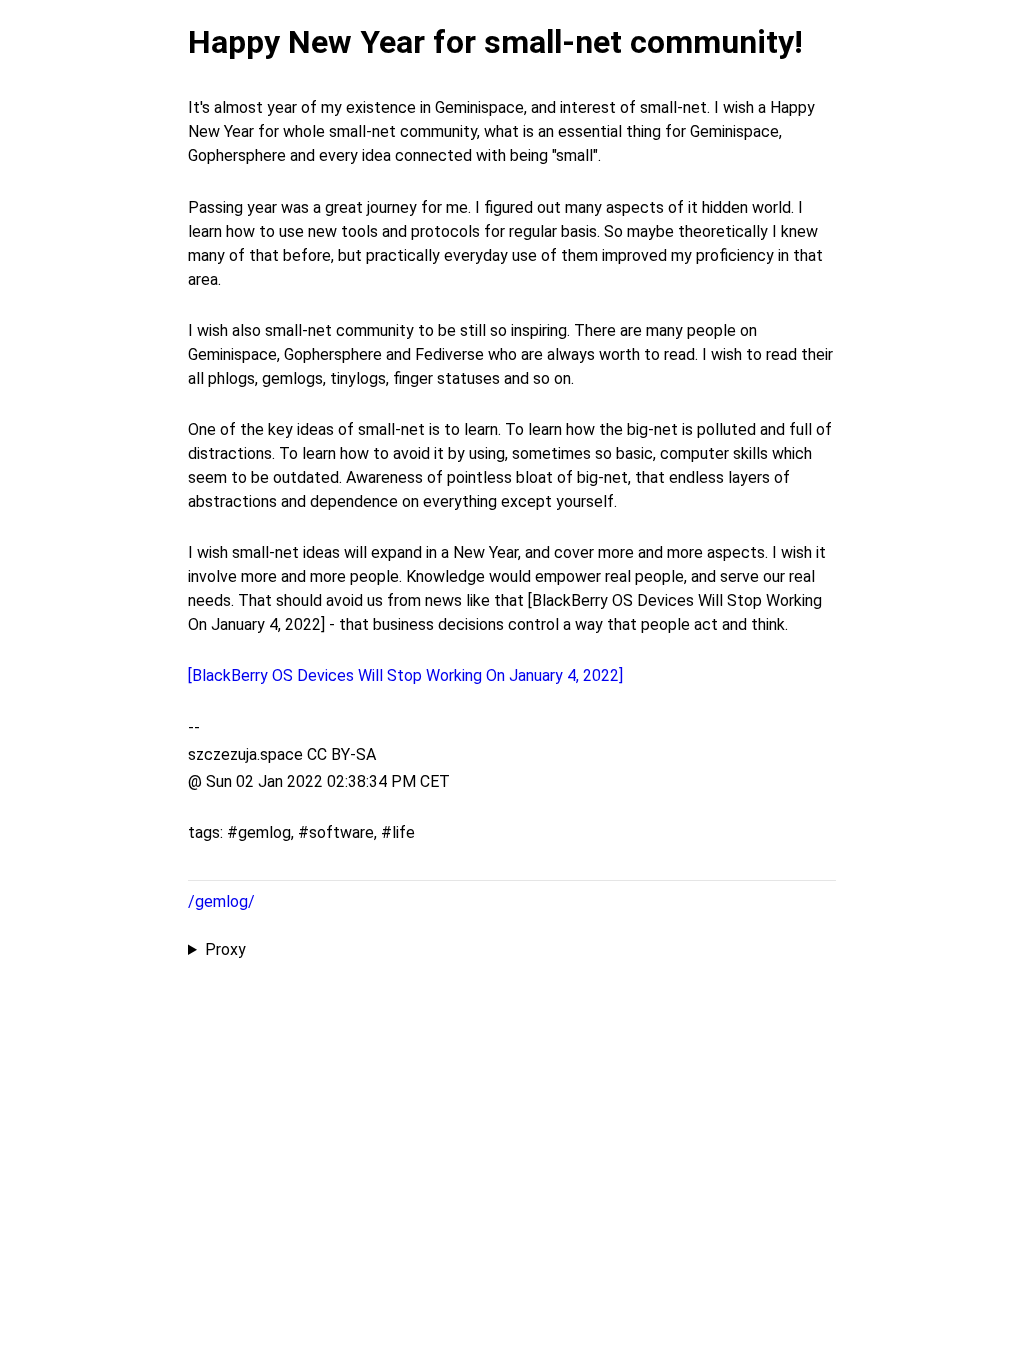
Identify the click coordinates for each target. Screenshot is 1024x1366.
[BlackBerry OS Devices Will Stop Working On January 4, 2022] (405, 675)
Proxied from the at (504, 951)
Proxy (225, 949)
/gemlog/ (221, 901)
